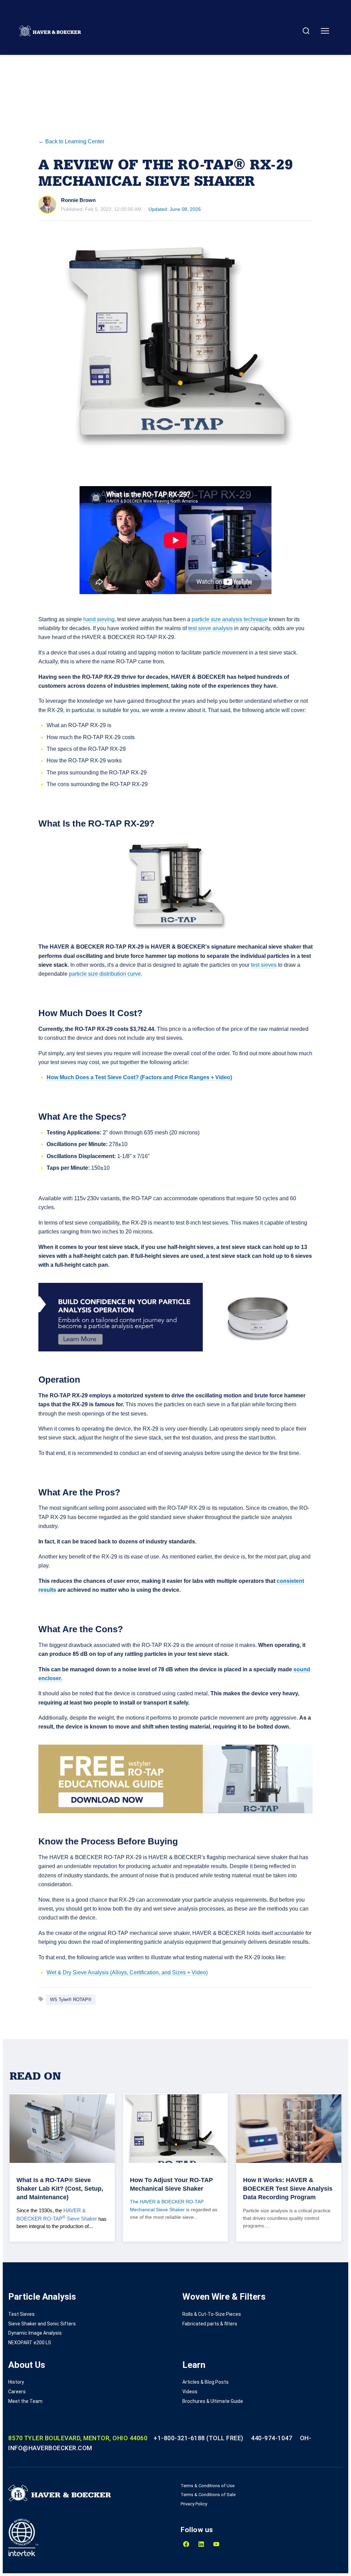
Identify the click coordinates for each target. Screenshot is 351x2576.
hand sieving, (100, 619)
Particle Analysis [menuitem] (42, 2297)
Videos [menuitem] (190, 2392)
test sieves (264, 965)
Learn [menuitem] (194, 2365)
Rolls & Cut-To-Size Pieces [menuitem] (212, 2314)
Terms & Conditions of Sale (208, 2495)
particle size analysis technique (230, 619)
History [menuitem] (16, 2382)
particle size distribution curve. (106, 974)
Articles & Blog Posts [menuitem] (205, 2382)
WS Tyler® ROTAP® (71, 2000)
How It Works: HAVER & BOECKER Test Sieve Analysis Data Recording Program (288, 2189)
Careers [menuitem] (17, 2392)
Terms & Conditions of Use (208, 2486)
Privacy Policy (194, 2504)
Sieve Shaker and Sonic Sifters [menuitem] (42, 2324)
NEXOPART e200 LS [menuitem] (30, 2343)
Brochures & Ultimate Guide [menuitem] (213, 2401)
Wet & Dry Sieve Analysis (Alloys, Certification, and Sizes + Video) (127, 1972)
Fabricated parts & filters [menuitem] (210, 2324)
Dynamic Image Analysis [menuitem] (35, 2333)
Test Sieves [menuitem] (21, 2314)
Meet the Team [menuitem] (25, 2401)
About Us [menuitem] (27, 2365)
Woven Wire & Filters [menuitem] (224, 2297)
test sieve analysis (210, 628)
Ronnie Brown (78, 200)
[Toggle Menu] (325, 31)
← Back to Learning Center (71, 141)
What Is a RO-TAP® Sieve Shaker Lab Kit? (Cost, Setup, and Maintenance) (60, 2189)
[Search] (306, 31)
